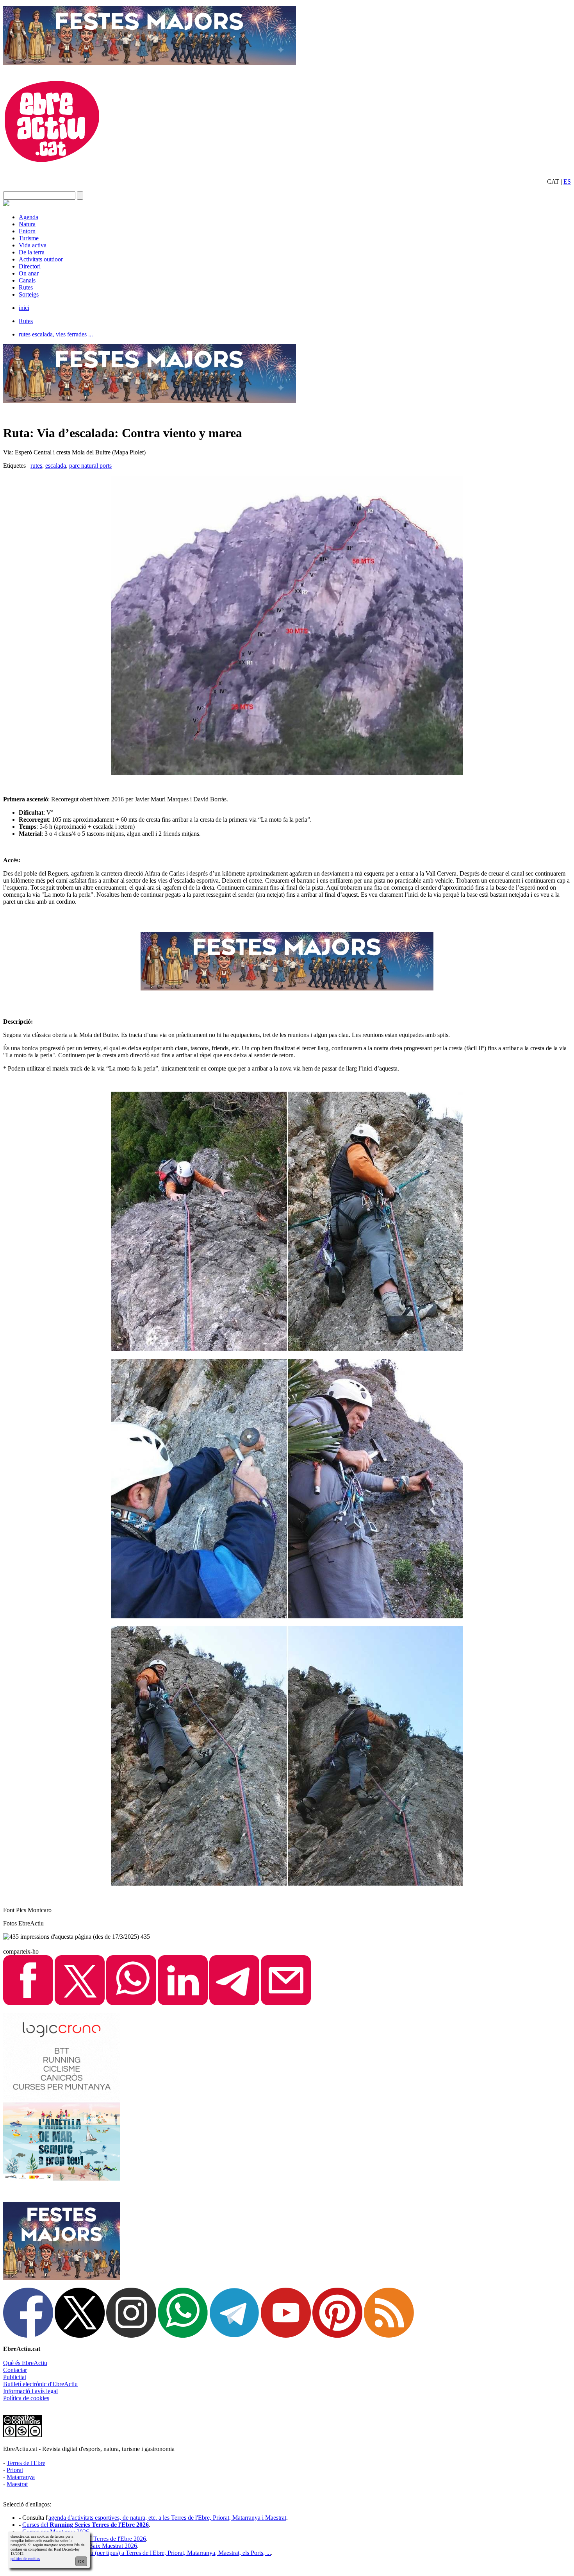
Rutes (26, 287)
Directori (30, 266)
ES (567, 181)
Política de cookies (26, 2398)
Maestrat (17, 2484)
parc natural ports (90, 466)
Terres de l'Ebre (26, 2463)
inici (24, 308)
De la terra (32, 252)
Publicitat (15, 2377)
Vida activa (33, 245)
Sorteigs (29, 294)
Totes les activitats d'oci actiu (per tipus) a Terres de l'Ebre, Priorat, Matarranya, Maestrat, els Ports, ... (147, 2553)
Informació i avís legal (30, 2391)
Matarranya (21, 2477)
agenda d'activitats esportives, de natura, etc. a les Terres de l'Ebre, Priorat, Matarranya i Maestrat (167, 2518)
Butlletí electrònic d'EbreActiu (40, 2384)
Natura (27, 224)
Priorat (15, 2470)
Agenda (29, 217)
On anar (29, 273)
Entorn (27, 231)
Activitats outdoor (41, 259)
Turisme (29, 238)
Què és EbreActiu (25, 2363)
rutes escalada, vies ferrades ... (56, 334)
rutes (36, 466)
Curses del (86, 2525)
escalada (56, 466)
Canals (27, 280)
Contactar (15, 2370)
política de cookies (25, 2559)
